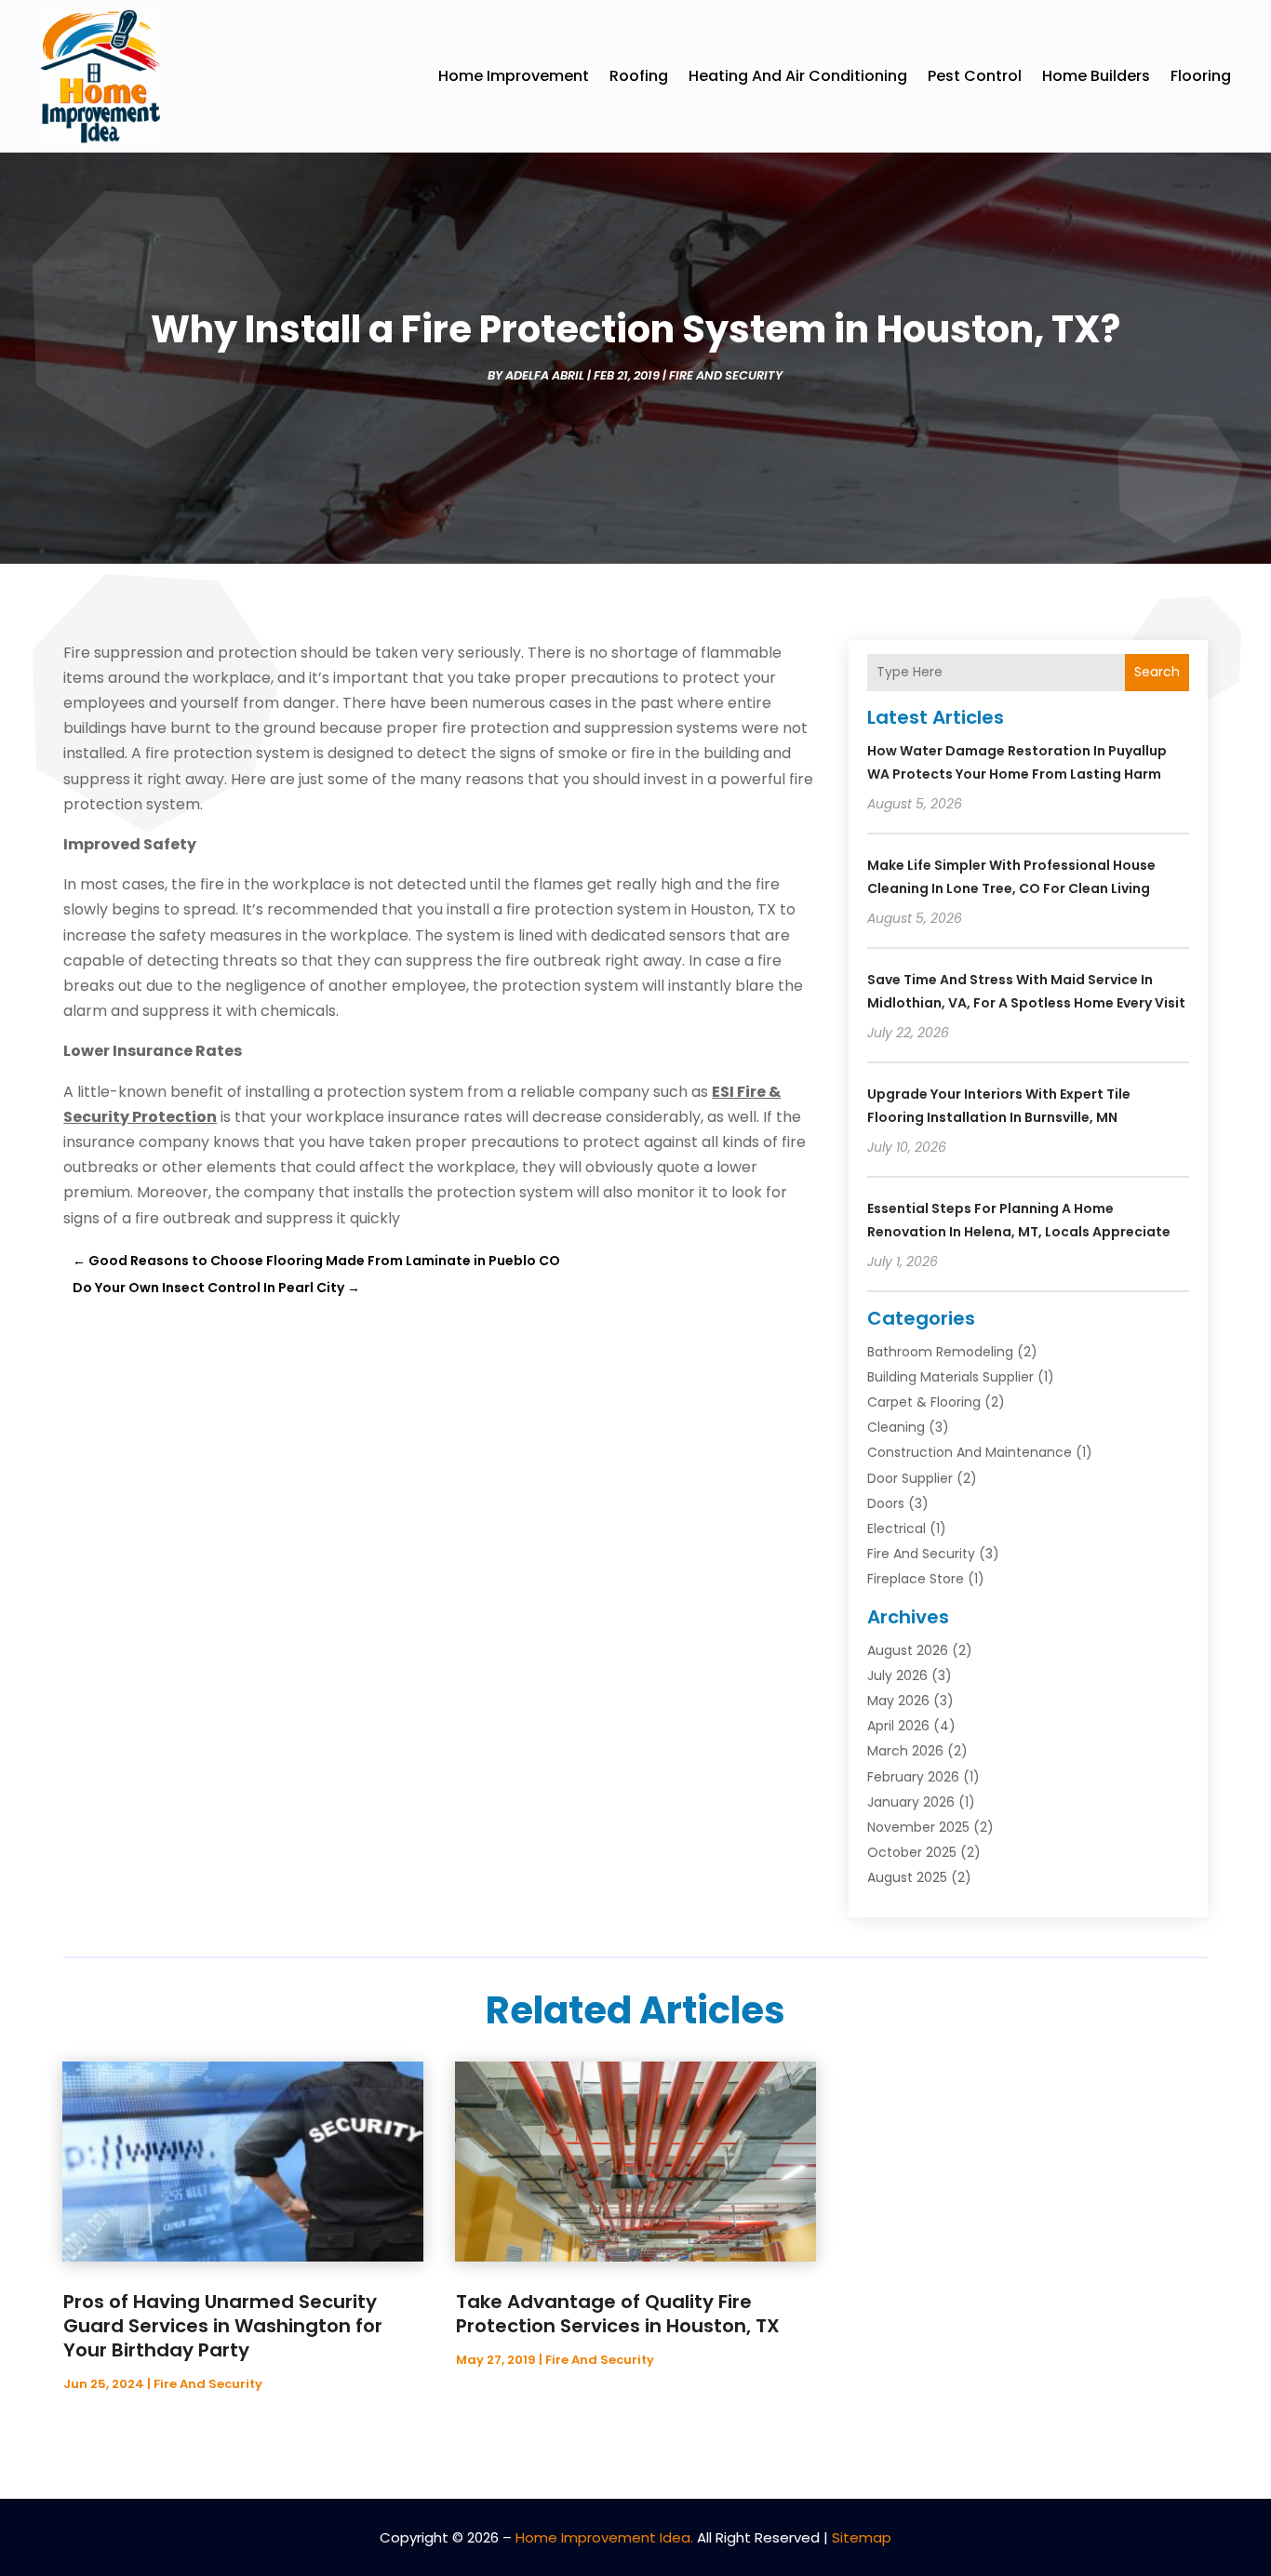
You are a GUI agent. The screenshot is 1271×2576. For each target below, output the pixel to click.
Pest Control (975, 76)
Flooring (1201, 76)
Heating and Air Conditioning (798, 76)
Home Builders (1096, 76)
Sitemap (862, 2537)
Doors (886, 1503)
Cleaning (896, 1427)
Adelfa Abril (545, 375)
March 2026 (905, 1751)
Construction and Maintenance (970, 1452)
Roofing (639, 76)
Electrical (896, 1528)
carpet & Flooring (924, 1402)
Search (1157, 672)
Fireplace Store (916, 1579)
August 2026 (908, 1650)
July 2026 (897, 1675)
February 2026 (913, 1777)
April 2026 (898, 1726)
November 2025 (918, 1827)
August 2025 (907, 1877)
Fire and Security (726, 375)
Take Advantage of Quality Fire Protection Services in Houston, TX (618, 2314)
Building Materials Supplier (950, 1377)
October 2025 (912, 1852)
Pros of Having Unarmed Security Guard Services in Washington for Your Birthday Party (223, 2326)
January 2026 (911, 1802)
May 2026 (898, 1701)
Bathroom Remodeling (940, 1352)
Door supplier (910, 1478)
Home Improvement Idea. (604, 2537)
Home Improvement (514, 76)
